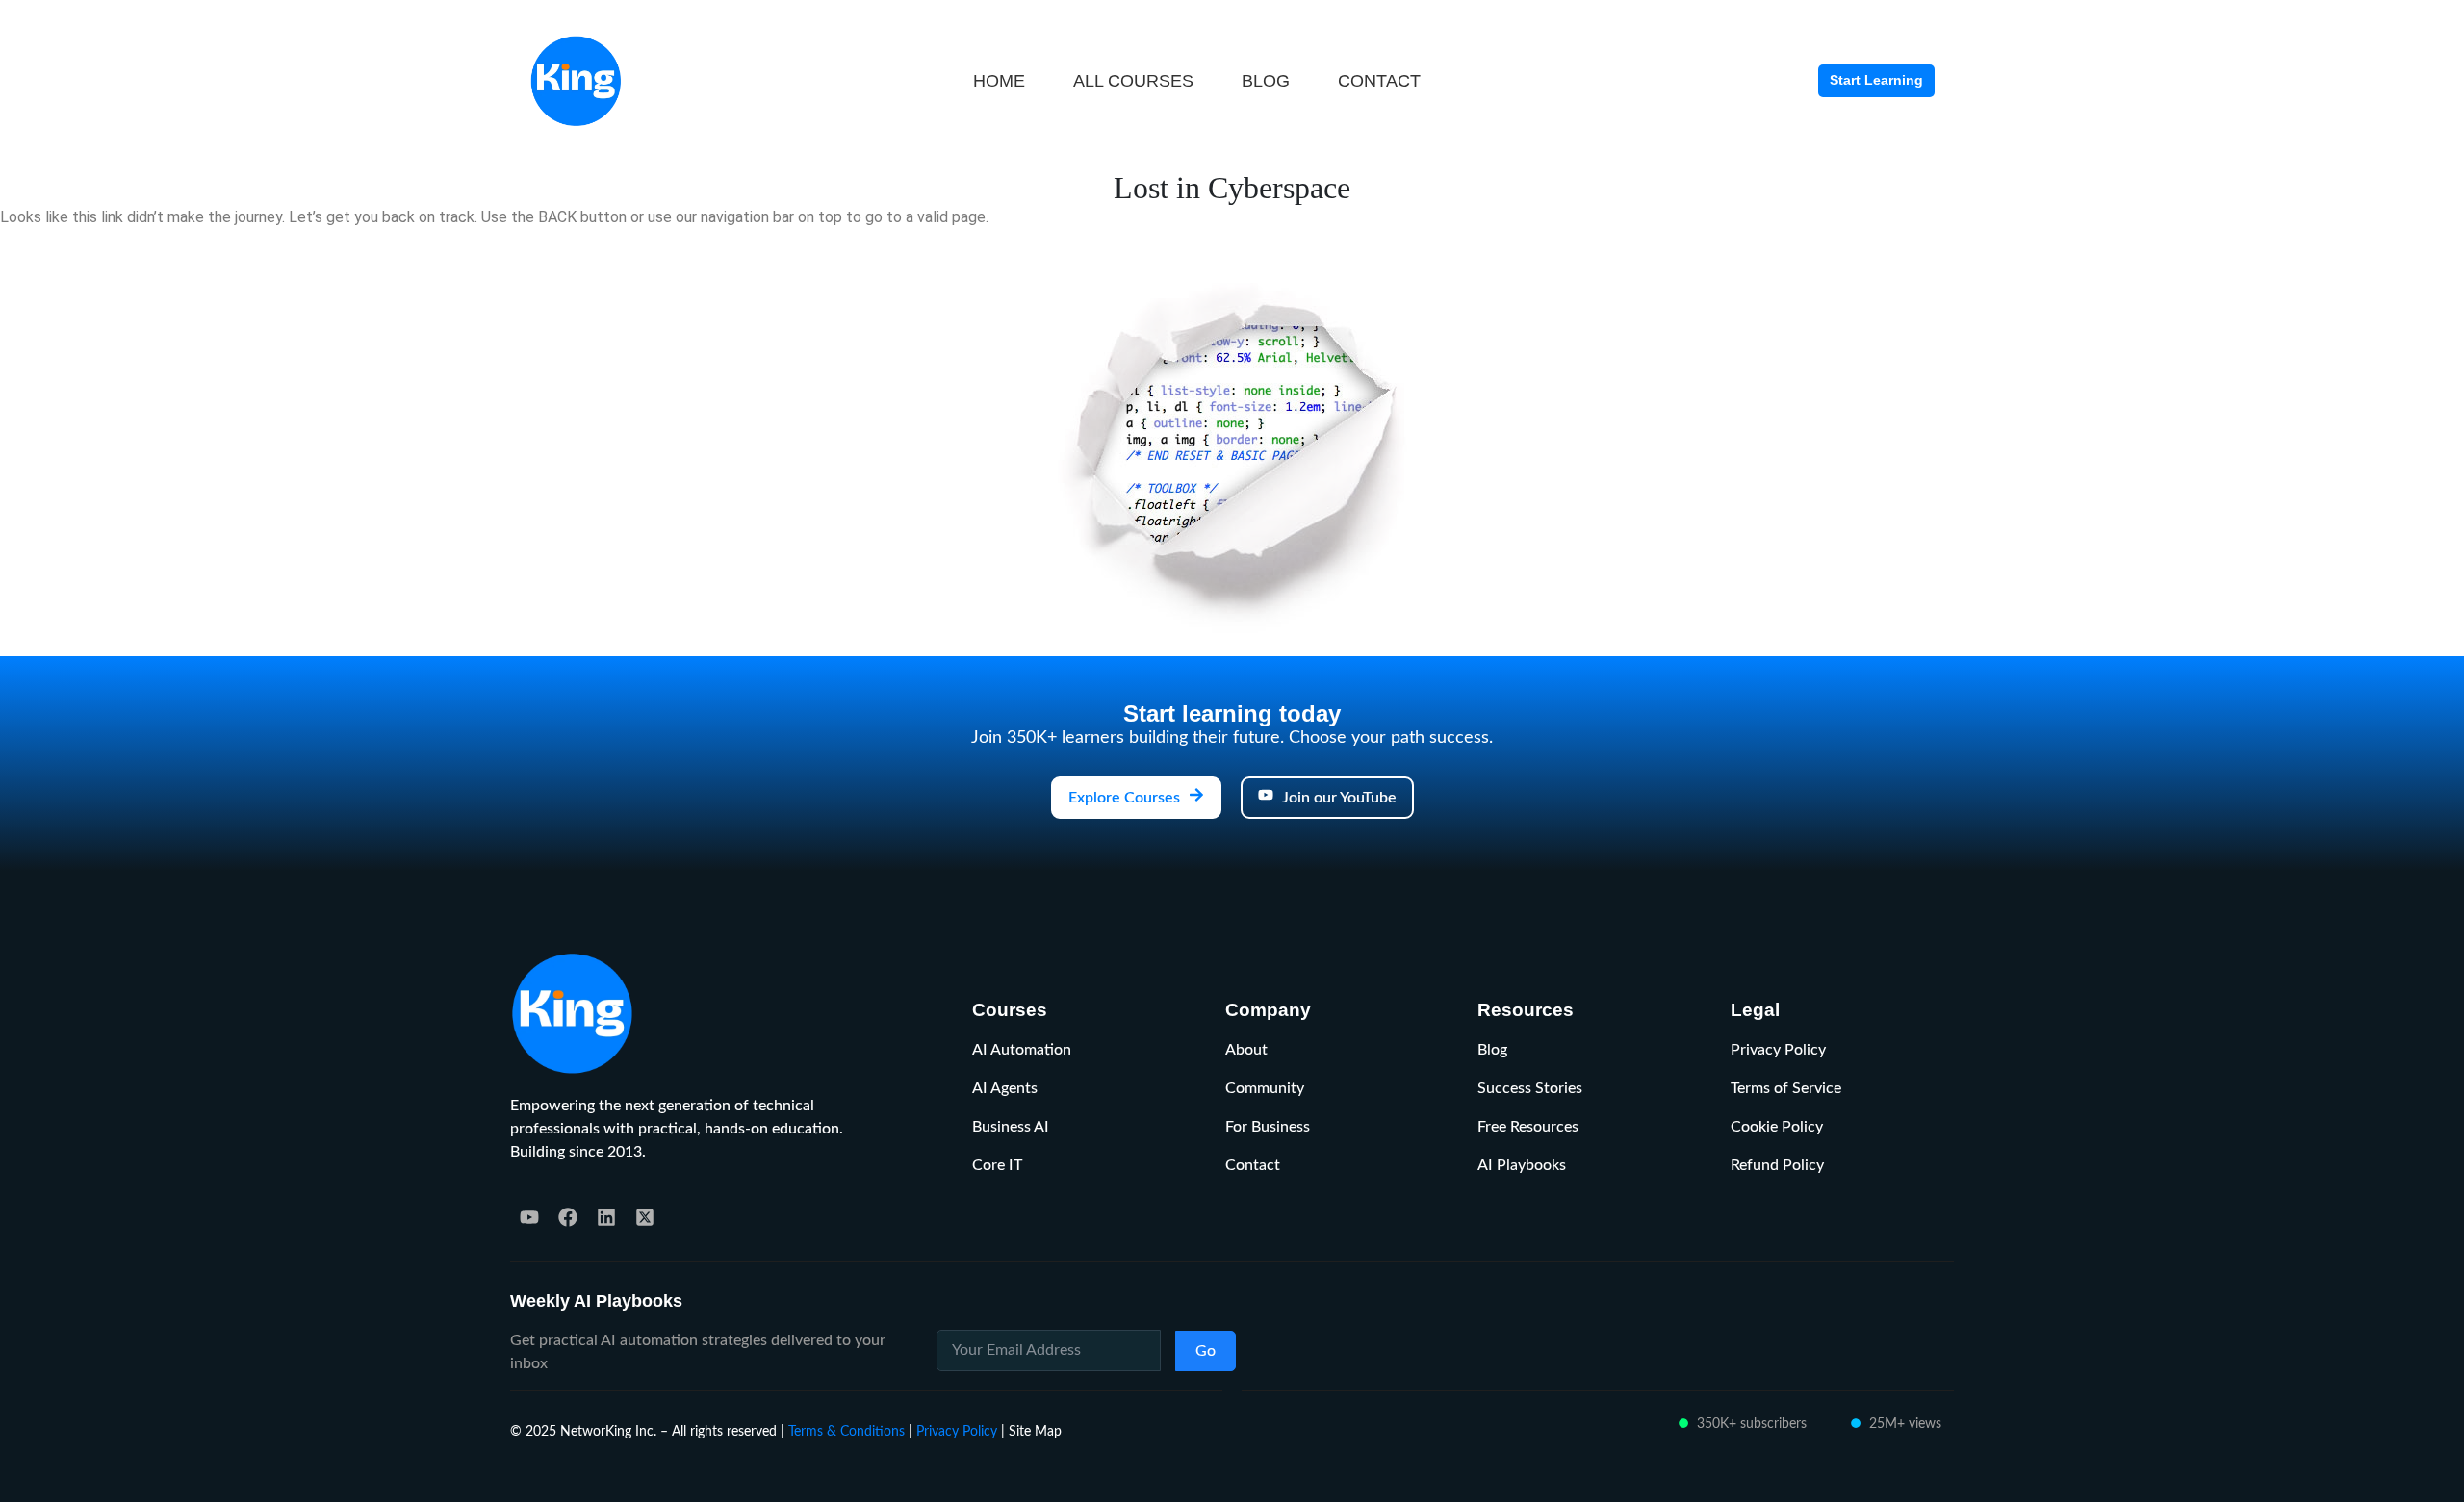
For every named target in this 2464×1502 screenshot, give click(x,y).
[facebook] (568, 1217)
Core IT (997, 1165)
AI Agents (1005, 1088)
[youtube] (529, 1217)
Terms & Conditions (847, 1431)
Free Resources (1528, 1127)
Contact (1253, 1165)
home (999, 81)
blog (1266, 81)
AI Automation (1022, 1050)
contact (1379, 81)
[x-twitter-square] (645, 1217)
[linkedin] (606, 1217)
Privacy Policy (1778, 1050)
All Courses (1133, 81)
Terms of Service (1786, 1088)
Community (1265, 1088)
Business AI (1011, 1127)
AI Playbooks (1522, 1165)
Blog (1492, 1050)
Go (1206, 1351)
